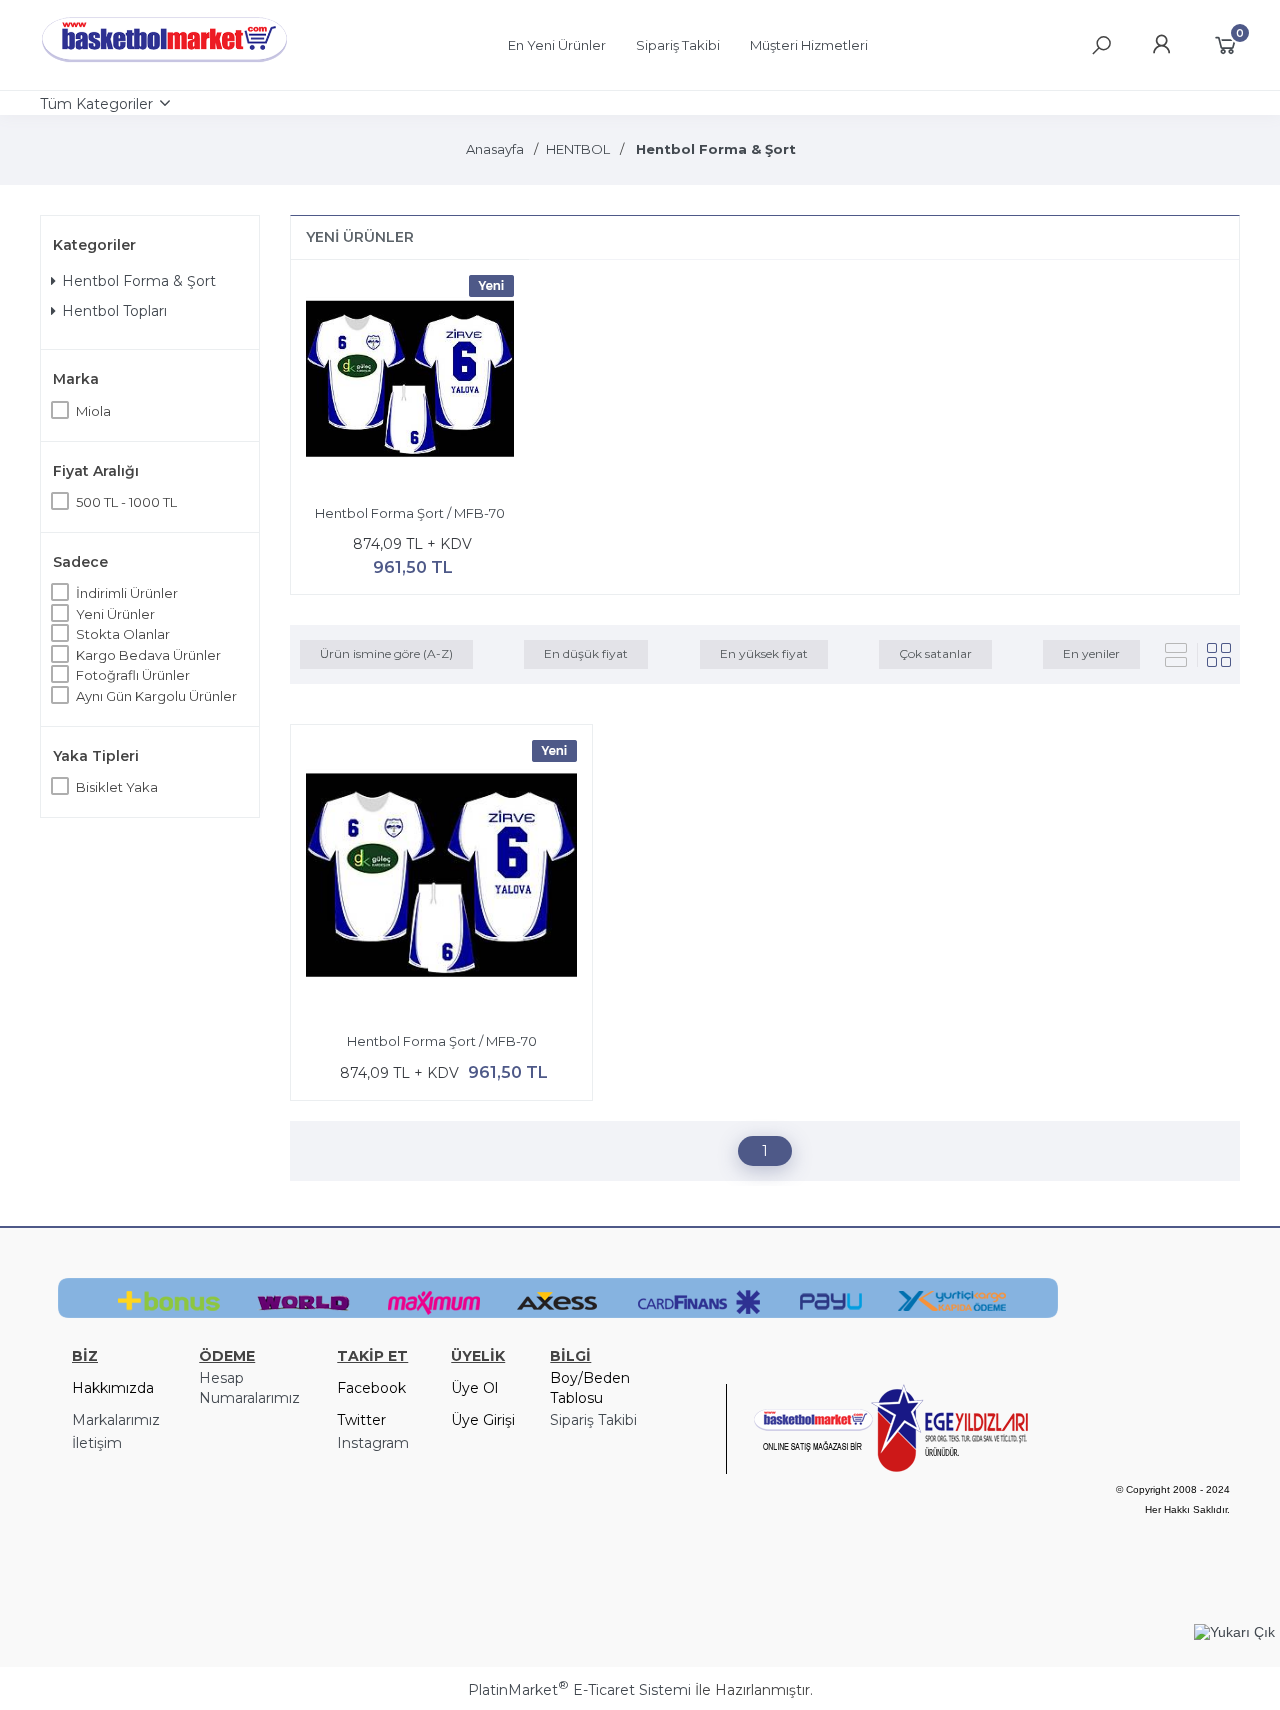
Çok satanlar (935, 653)
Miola (93, 411)
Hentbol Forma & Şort (139, 281)
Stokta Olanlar (123, 634)
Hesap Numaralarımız (249, 1388)
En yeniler (1091, 653)
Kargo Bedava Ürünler (148, 655)
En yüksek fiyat (764, 653)
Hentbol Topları (114, 311)
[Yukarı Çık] (1234, 1632)
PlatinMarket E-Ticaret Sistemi (579, 1690)
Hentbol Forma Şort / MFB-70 (410, 513)
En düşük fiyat (586, 653)
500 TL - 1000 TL (126, 502)
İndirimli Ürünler (127, 593)
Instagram (373, 1443)
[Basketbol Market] (165, 63)
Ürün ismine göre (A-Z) (386, 653)
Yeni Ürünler (115, 614)
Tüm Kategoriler (96, 104)
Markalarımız (116, 1420)
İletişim (97, 1443)
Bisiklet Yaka (117, 787)
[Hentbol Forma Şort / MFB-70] (410, 382)
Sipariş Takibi (593, 1420)
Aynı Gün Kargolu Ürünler (156, 696)
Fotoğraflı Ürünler (133, 675)
